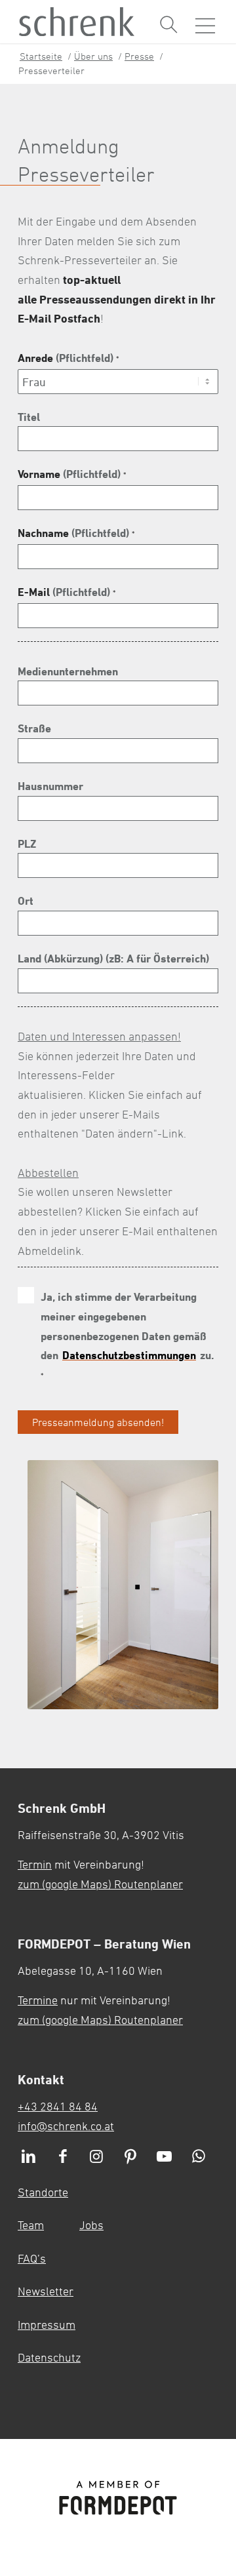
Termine (38, 2000)
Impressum (47, 2324)
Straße (34, 728)
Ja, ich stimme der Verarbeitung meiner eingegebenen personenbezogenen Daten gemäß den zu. (124, 1335)
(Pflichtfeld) (68, 358)
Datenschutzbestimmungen (129, 1355)
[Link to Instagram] (97, 2157)
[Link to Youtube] (165, 2157)
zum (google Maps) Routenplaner (100, 1884)
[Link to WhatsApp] (199, 2157)
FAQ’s (32, 2258)
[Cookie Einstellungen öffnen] (198, 2315)
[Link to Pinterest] (130, 2157)
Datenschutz (49, 2357)
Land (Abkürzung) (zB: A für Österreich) (113, 958)
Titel (29, 417)
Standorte (43, 2192)
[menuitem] (169, 25)
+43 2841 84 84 (58, 2106)
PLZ (27, 843)
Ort (26, 901)
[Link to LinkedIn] (29, 2157)
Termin (35, 1864)
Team (31, 2225)
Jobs (91, 2225)
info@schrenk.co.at (66, 2126)
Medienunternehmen (68, 671)
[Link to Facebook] (63, 2157)
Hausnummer (50, 786)
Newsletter (46, 2291)
